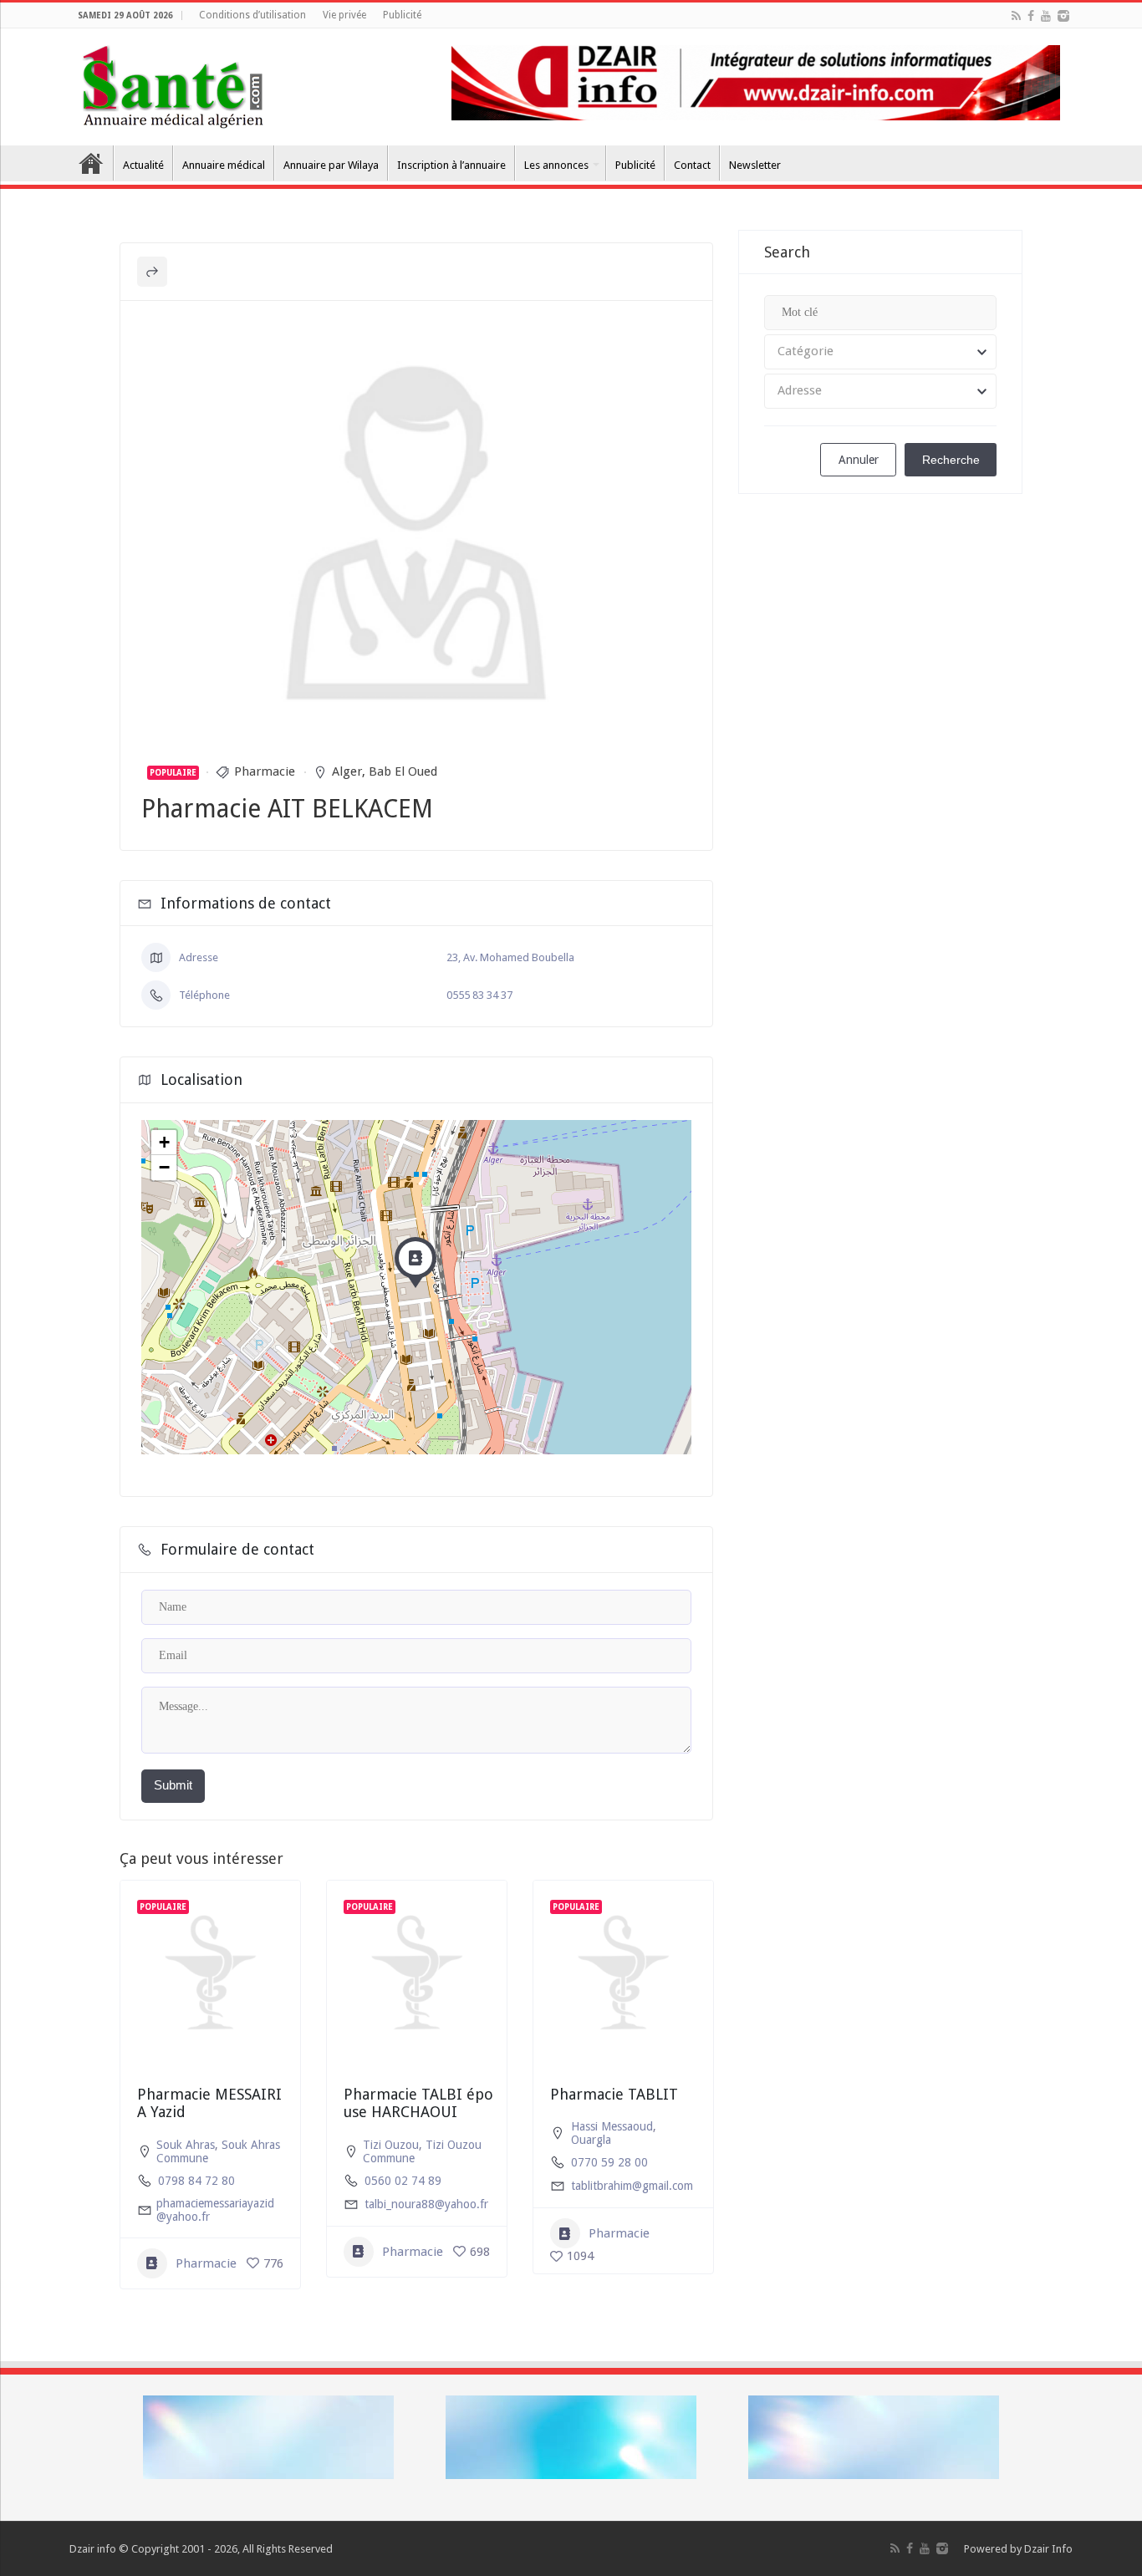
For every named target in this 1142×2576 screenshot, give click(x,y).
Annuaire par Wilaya (331, 165)
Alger (347, 771)
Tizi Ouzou (391, 2145)
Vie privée (344, 15)
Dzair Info (1048, 2549)
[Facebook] (1031, 16)
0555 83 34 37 (479, 995)
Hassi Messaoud (612, 2126)
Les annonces (556, 165)
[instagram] (1063, 16)
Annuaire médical (224, 165)
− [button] (164, 1167)
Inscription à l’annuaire (451, 165)
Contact (692, 165)
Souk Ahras (186, 2145)
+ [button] (164, 1142)
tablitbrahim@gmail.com (632, 2186)
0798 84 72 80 (196, 2181)
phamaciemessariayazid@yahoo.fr (215, 2210)
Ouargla (591, 2140)
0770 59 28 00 (609, 2162)
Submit (173, 1785)
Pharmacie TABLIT (614, 2094)
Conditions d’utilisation (252, 15)
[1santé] (173, 84)
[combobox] (880, 352)
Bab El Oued (403, 771)
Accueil (91, 163)
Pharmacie (265, 771)
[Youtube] (1046, 16)
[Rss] (1016, 16)
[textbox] (880, 352)
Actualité (143, 165)
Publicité (402, 15)
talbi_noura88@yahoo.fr (426, 2204)
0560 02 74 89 (403, 2181)
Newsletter (755, 165)
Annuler (859, 460)
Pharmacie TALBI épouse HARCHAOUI (418, 2103)
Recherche (951, 460)
